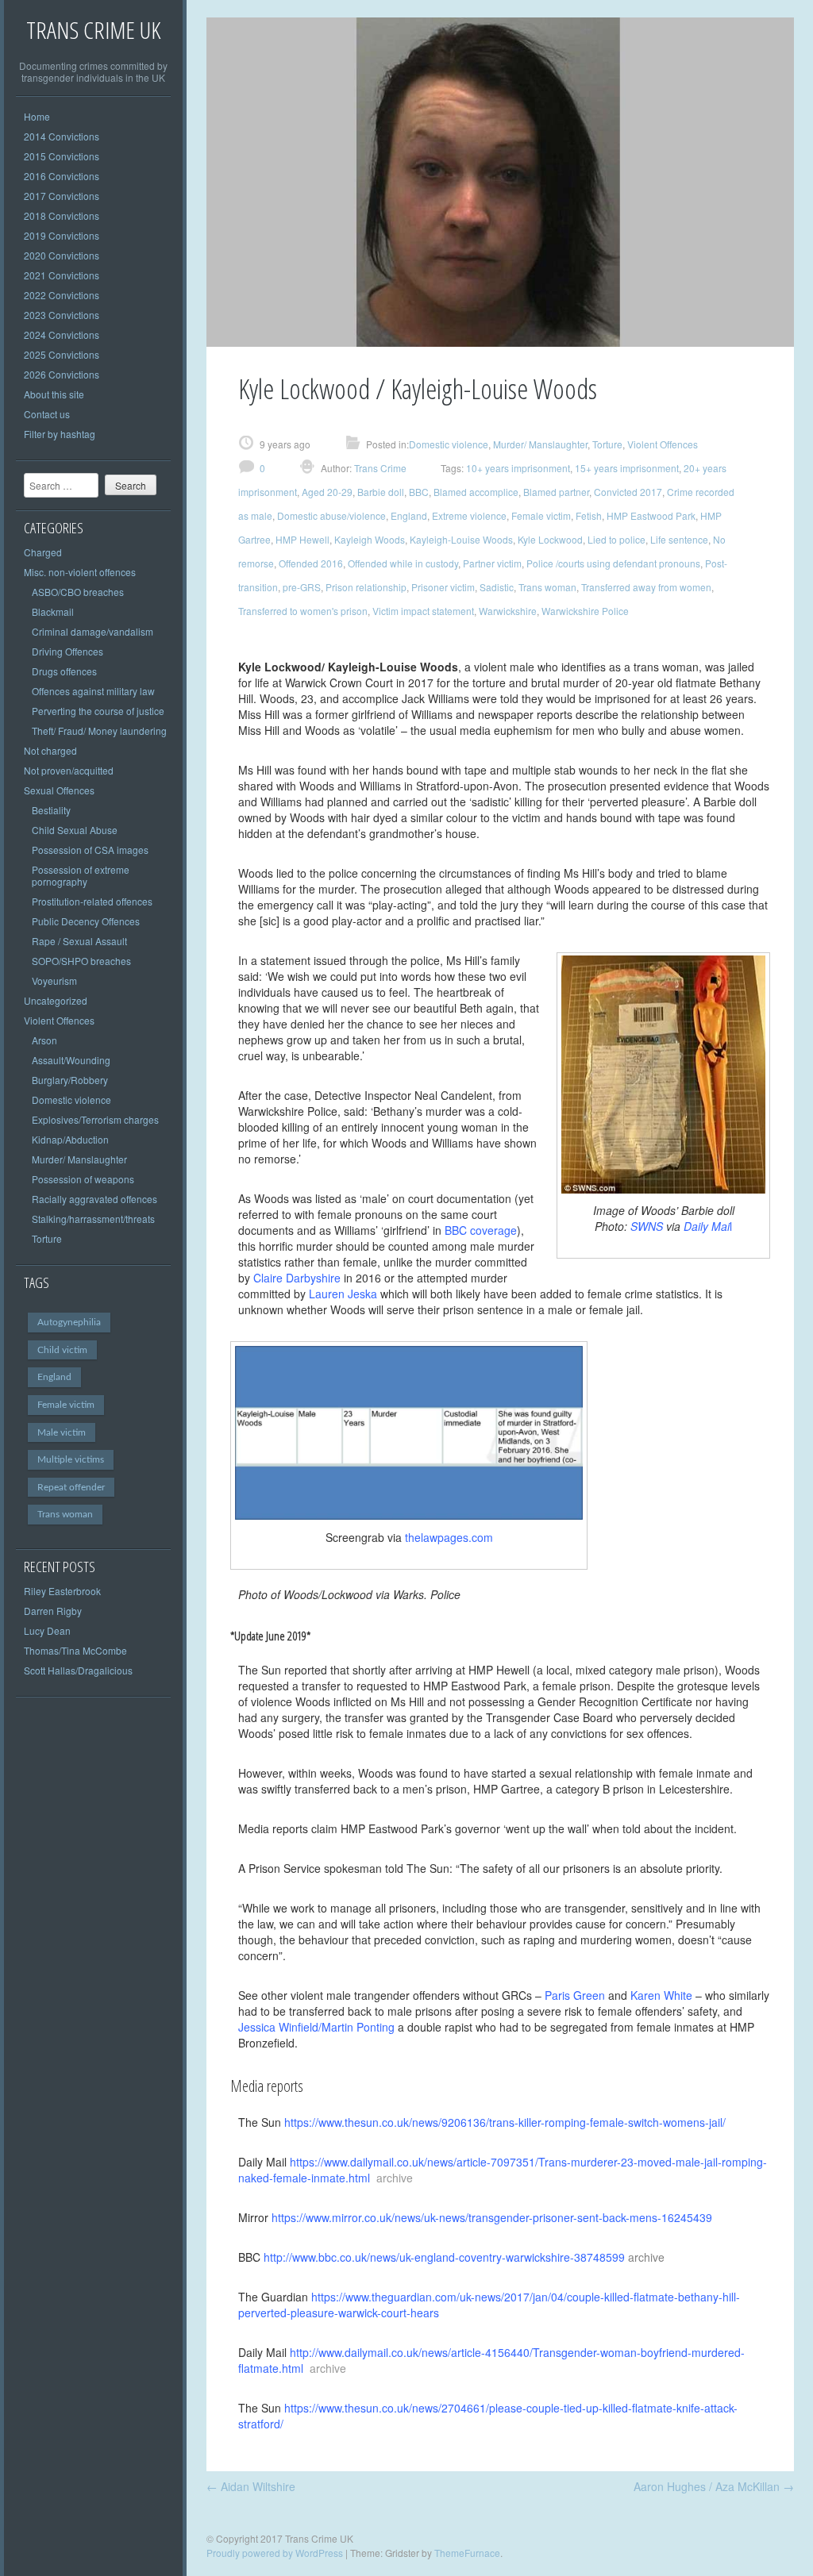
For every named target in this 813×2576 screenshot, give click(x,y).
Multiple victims (71, 1459)
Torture (47, 1238)
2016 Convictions (62, 176)
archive (646, 2257)
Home (37, 116)
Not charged (50, 750)
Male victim (62, 1432)
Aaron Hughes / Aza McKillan (714, 2486)
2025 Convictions (62, 354)
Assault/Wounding (71, 1060)
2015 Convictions (62, 156)
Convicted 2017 (628, 492)
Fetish (589, 515)
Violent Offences (59, 1020)
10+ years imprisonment (518, 468)
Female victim (66, 1405)
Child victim (62, 1350)
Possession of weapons (83, 1179)
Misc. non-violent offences (80, 572)
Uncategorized (56, 1000)
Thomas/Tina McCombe (75, 1650)
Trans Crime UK (93, 30)
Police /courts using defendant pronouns (613, 563)
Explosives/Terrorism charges (95, 1119)
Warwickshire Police (585, 611)
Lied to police (616, 539)
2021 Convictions (62, 275)
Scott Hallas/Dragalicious (78, 1670)
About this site (54, 394)
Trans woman (65, 1514)
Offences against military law (93, 691)
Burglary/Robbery (70, 1080)
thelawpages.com (449, 1537)
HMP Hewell (302, 539)
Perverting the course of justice (98, 711)
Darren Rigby (53, 1611)
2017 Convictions (62, 196)
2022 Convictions (62, 295)
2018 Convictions (62, 215)
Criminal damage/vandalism (92, 631)
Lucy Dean (47, 1630)
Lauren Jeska (343, 1294)
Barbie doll (381, 492)
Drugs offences (64, 671)
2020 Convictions (62, 255)
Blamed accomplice (476, 492)
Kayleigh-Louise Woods (461, 539)
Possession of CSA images (90, 850)
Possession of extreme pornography (81, 875)
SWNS (655, 1226)
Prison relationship (366, 587)
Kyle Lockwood (550, 539)
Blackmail (53, 611)
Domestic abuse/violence (331, 515)
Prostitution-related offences (92, 901)
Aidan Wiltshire (251, 2486)
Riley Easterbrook (62, 1591)
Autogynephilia (69, 1322)
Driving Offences (67, 651)
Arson (44, 1040)
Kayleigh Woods (370, 539)
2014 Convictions (62, 136)
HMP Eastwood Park (651, 515)
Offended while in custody (403, 563)
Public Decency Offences (86, 921)
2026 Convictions (62, 374)
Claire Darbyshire (297, 1278)
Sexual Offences (59, 790)
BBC (419, 492)
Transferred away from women (646, 587)
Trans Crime (379, 468)
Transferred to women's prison (303, 611)
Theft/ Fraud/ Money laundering (99, 731)
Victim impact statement (423, 611)
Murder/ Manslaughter (79, 1159)
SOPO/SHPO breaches (81, 961)
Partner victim (492, 563)
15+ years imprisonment (627, 468)
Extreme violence (469, 515)
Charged (43, 552)
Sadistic (497, 587)
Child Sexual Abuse (75, 830)
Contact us (47, 414)
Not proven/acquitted (69, 770)
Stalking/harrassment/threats (93, 1219)
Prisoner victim (443, 587)
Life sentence (679, 539)
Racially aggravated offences (94, 1199)
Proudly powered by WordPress (275, 2553)
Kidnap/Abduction (70, 1139)
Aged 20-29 (327, 492)
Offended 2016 (311, 563)
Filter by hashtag (60, 434)
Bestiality (51, 810)
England (54, 1377)
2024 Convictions (62, 334)
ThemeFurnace (467, 2553)
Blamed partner (556, 492)
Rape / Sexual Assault (79, 941)
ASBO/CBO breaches (78, 592)
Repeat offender (71, 1487)
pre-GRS (302, 587)
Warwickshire (508, 611)
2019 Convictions (62, 235)
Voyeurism (54, 980)
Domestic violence (71, 1100)
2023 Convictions (62, 315)
